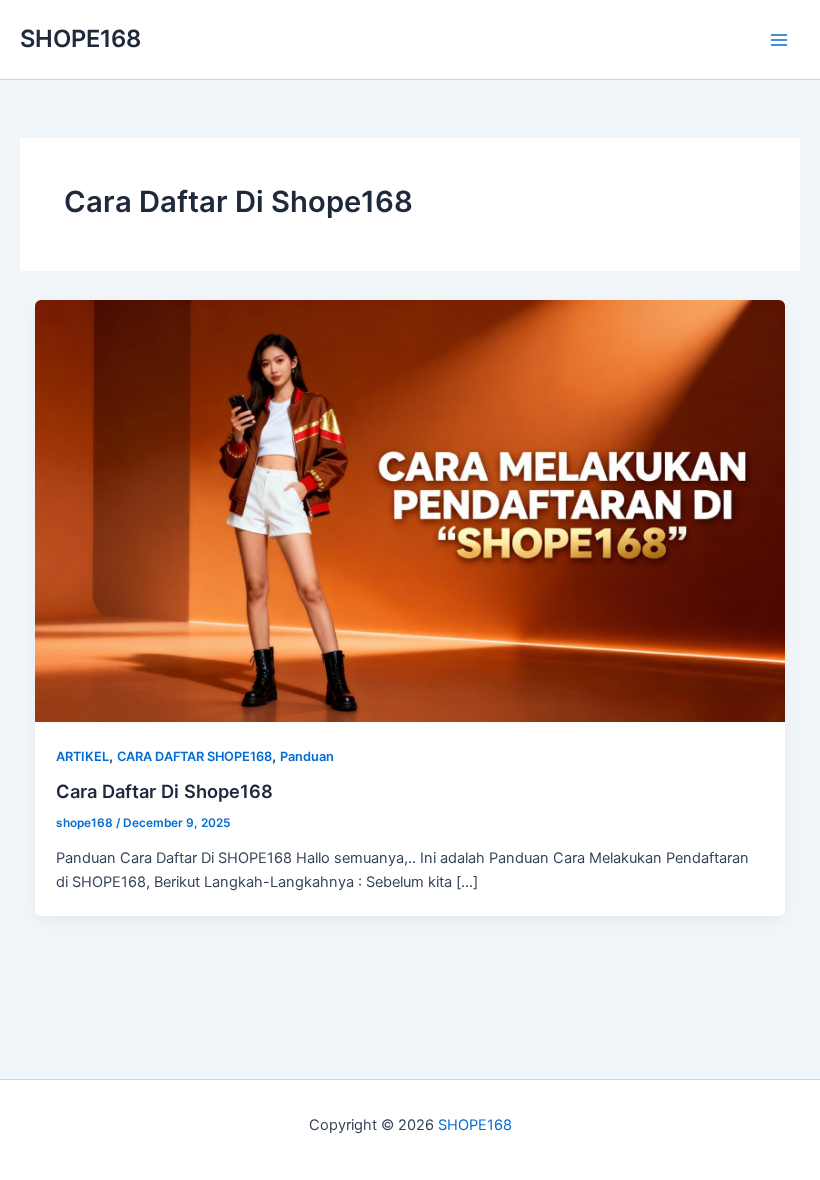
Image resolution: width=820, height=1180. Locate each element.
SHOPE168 (80, 38)
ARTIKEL (82, 756)
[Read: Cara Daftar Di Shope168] (410, 510)
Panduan (307, 756)
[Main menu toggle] (779, 40)
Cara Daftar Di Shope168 (164, 791)
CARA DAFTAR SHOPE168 (194, 756)
